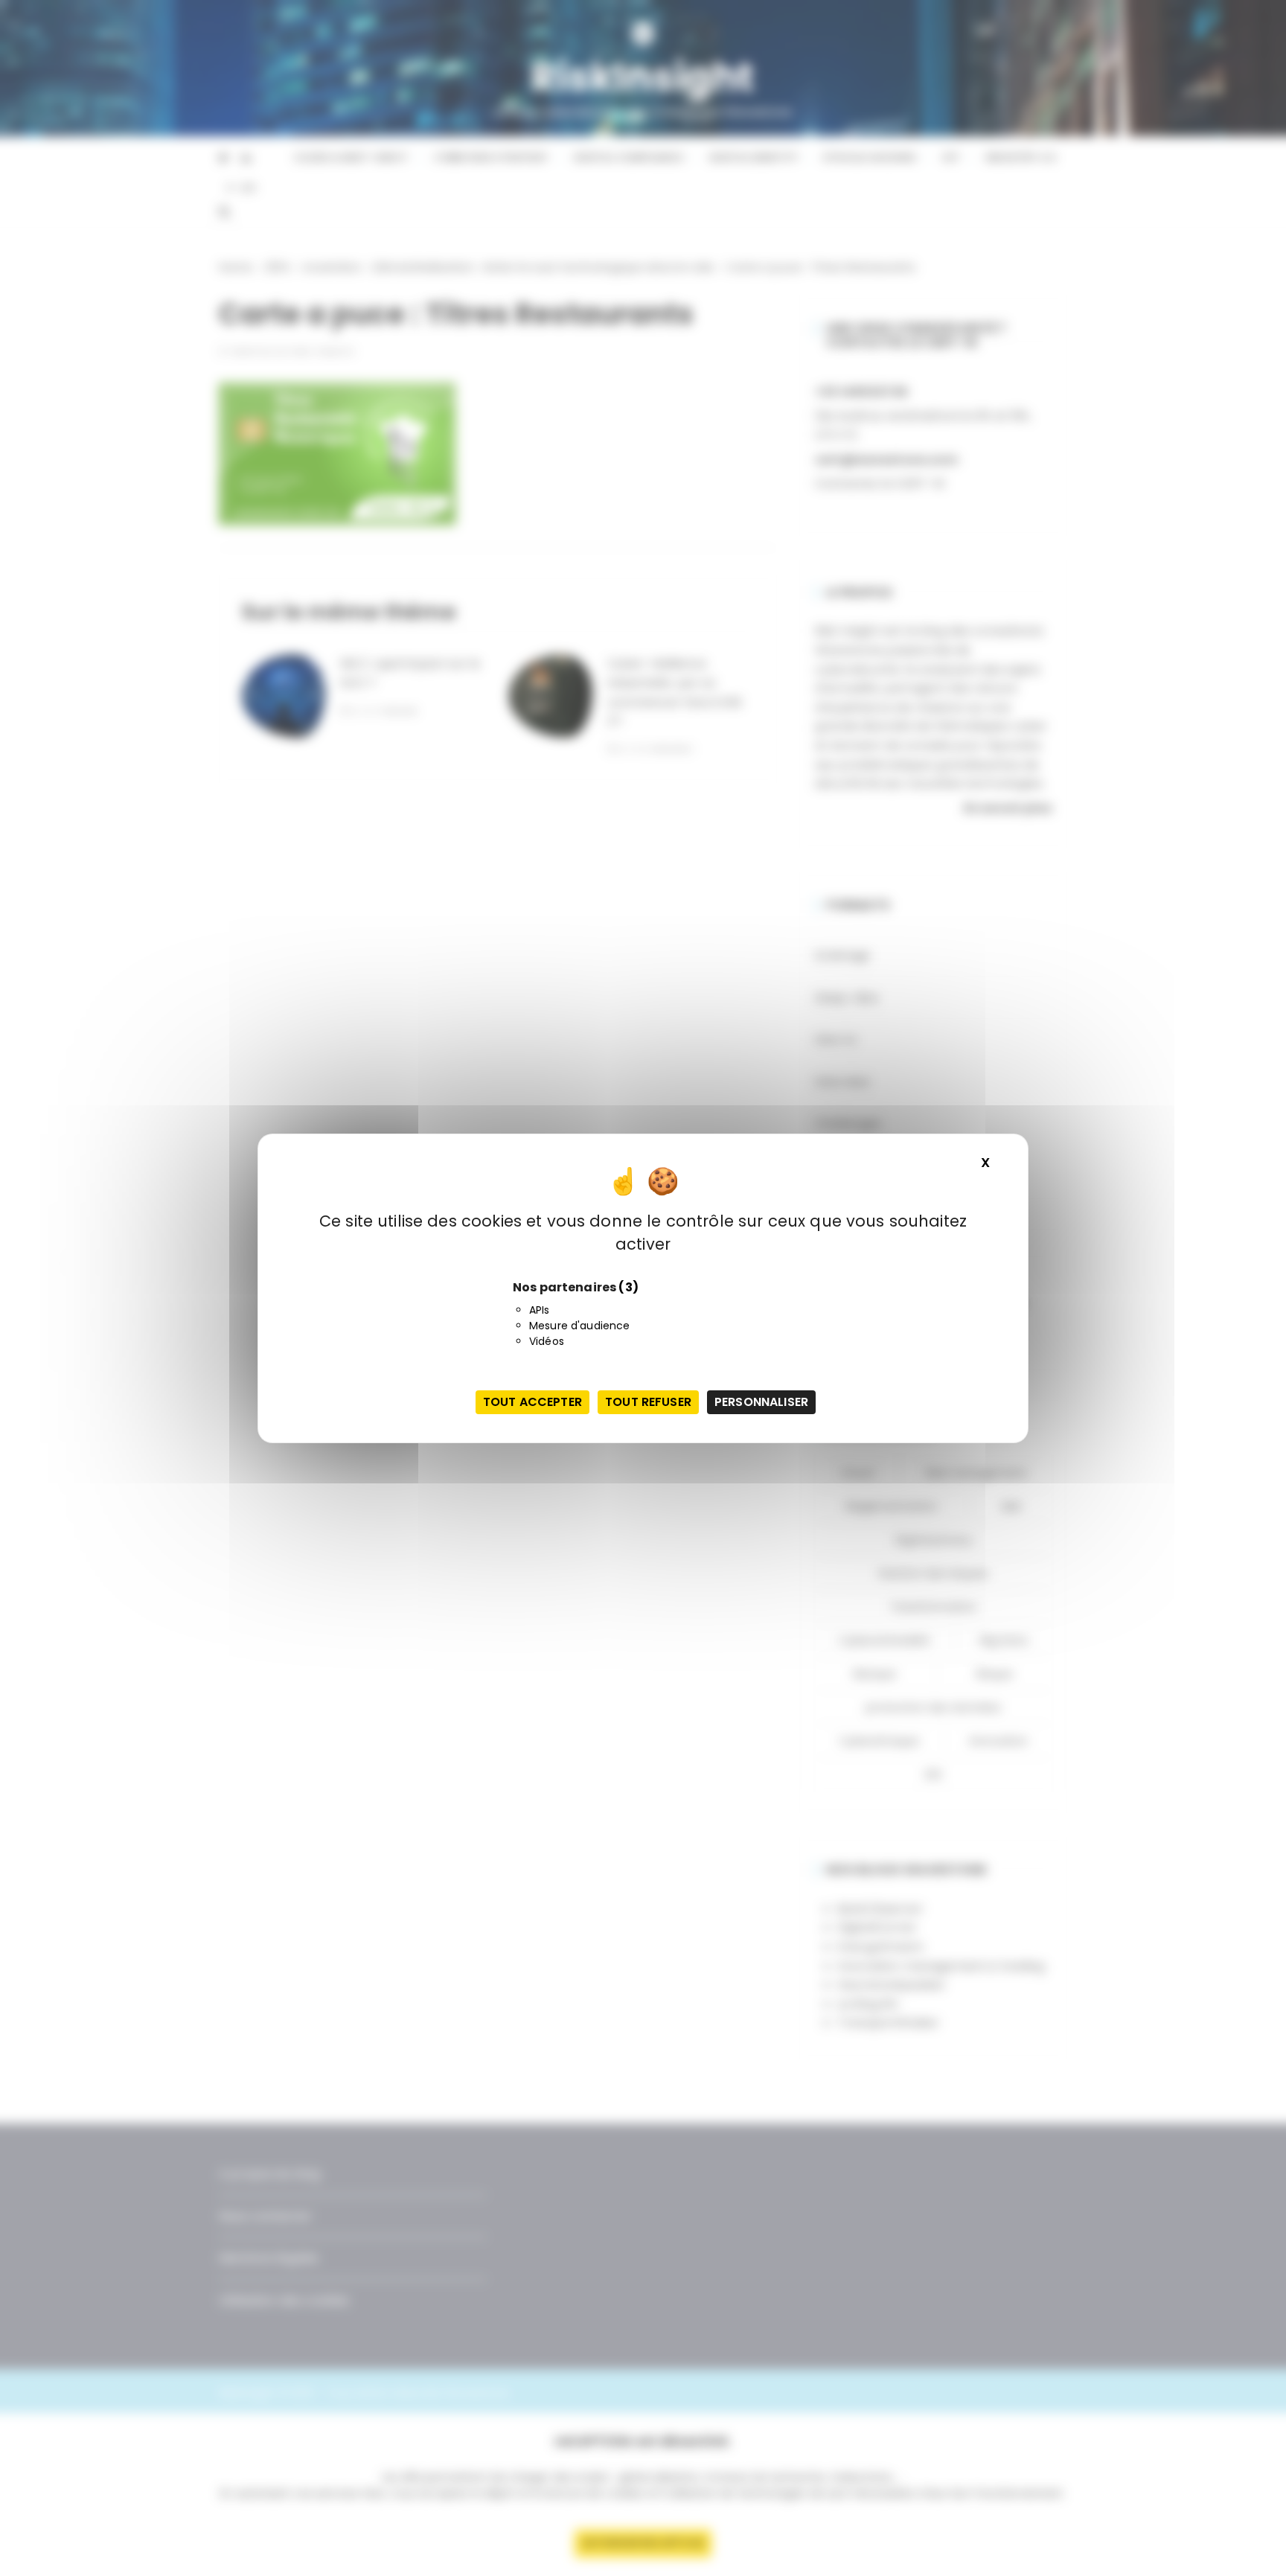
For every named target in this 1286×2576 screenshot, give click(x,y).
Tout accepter (532, 1402)
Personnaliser (761, 1402)
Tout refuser (648, 1402)
